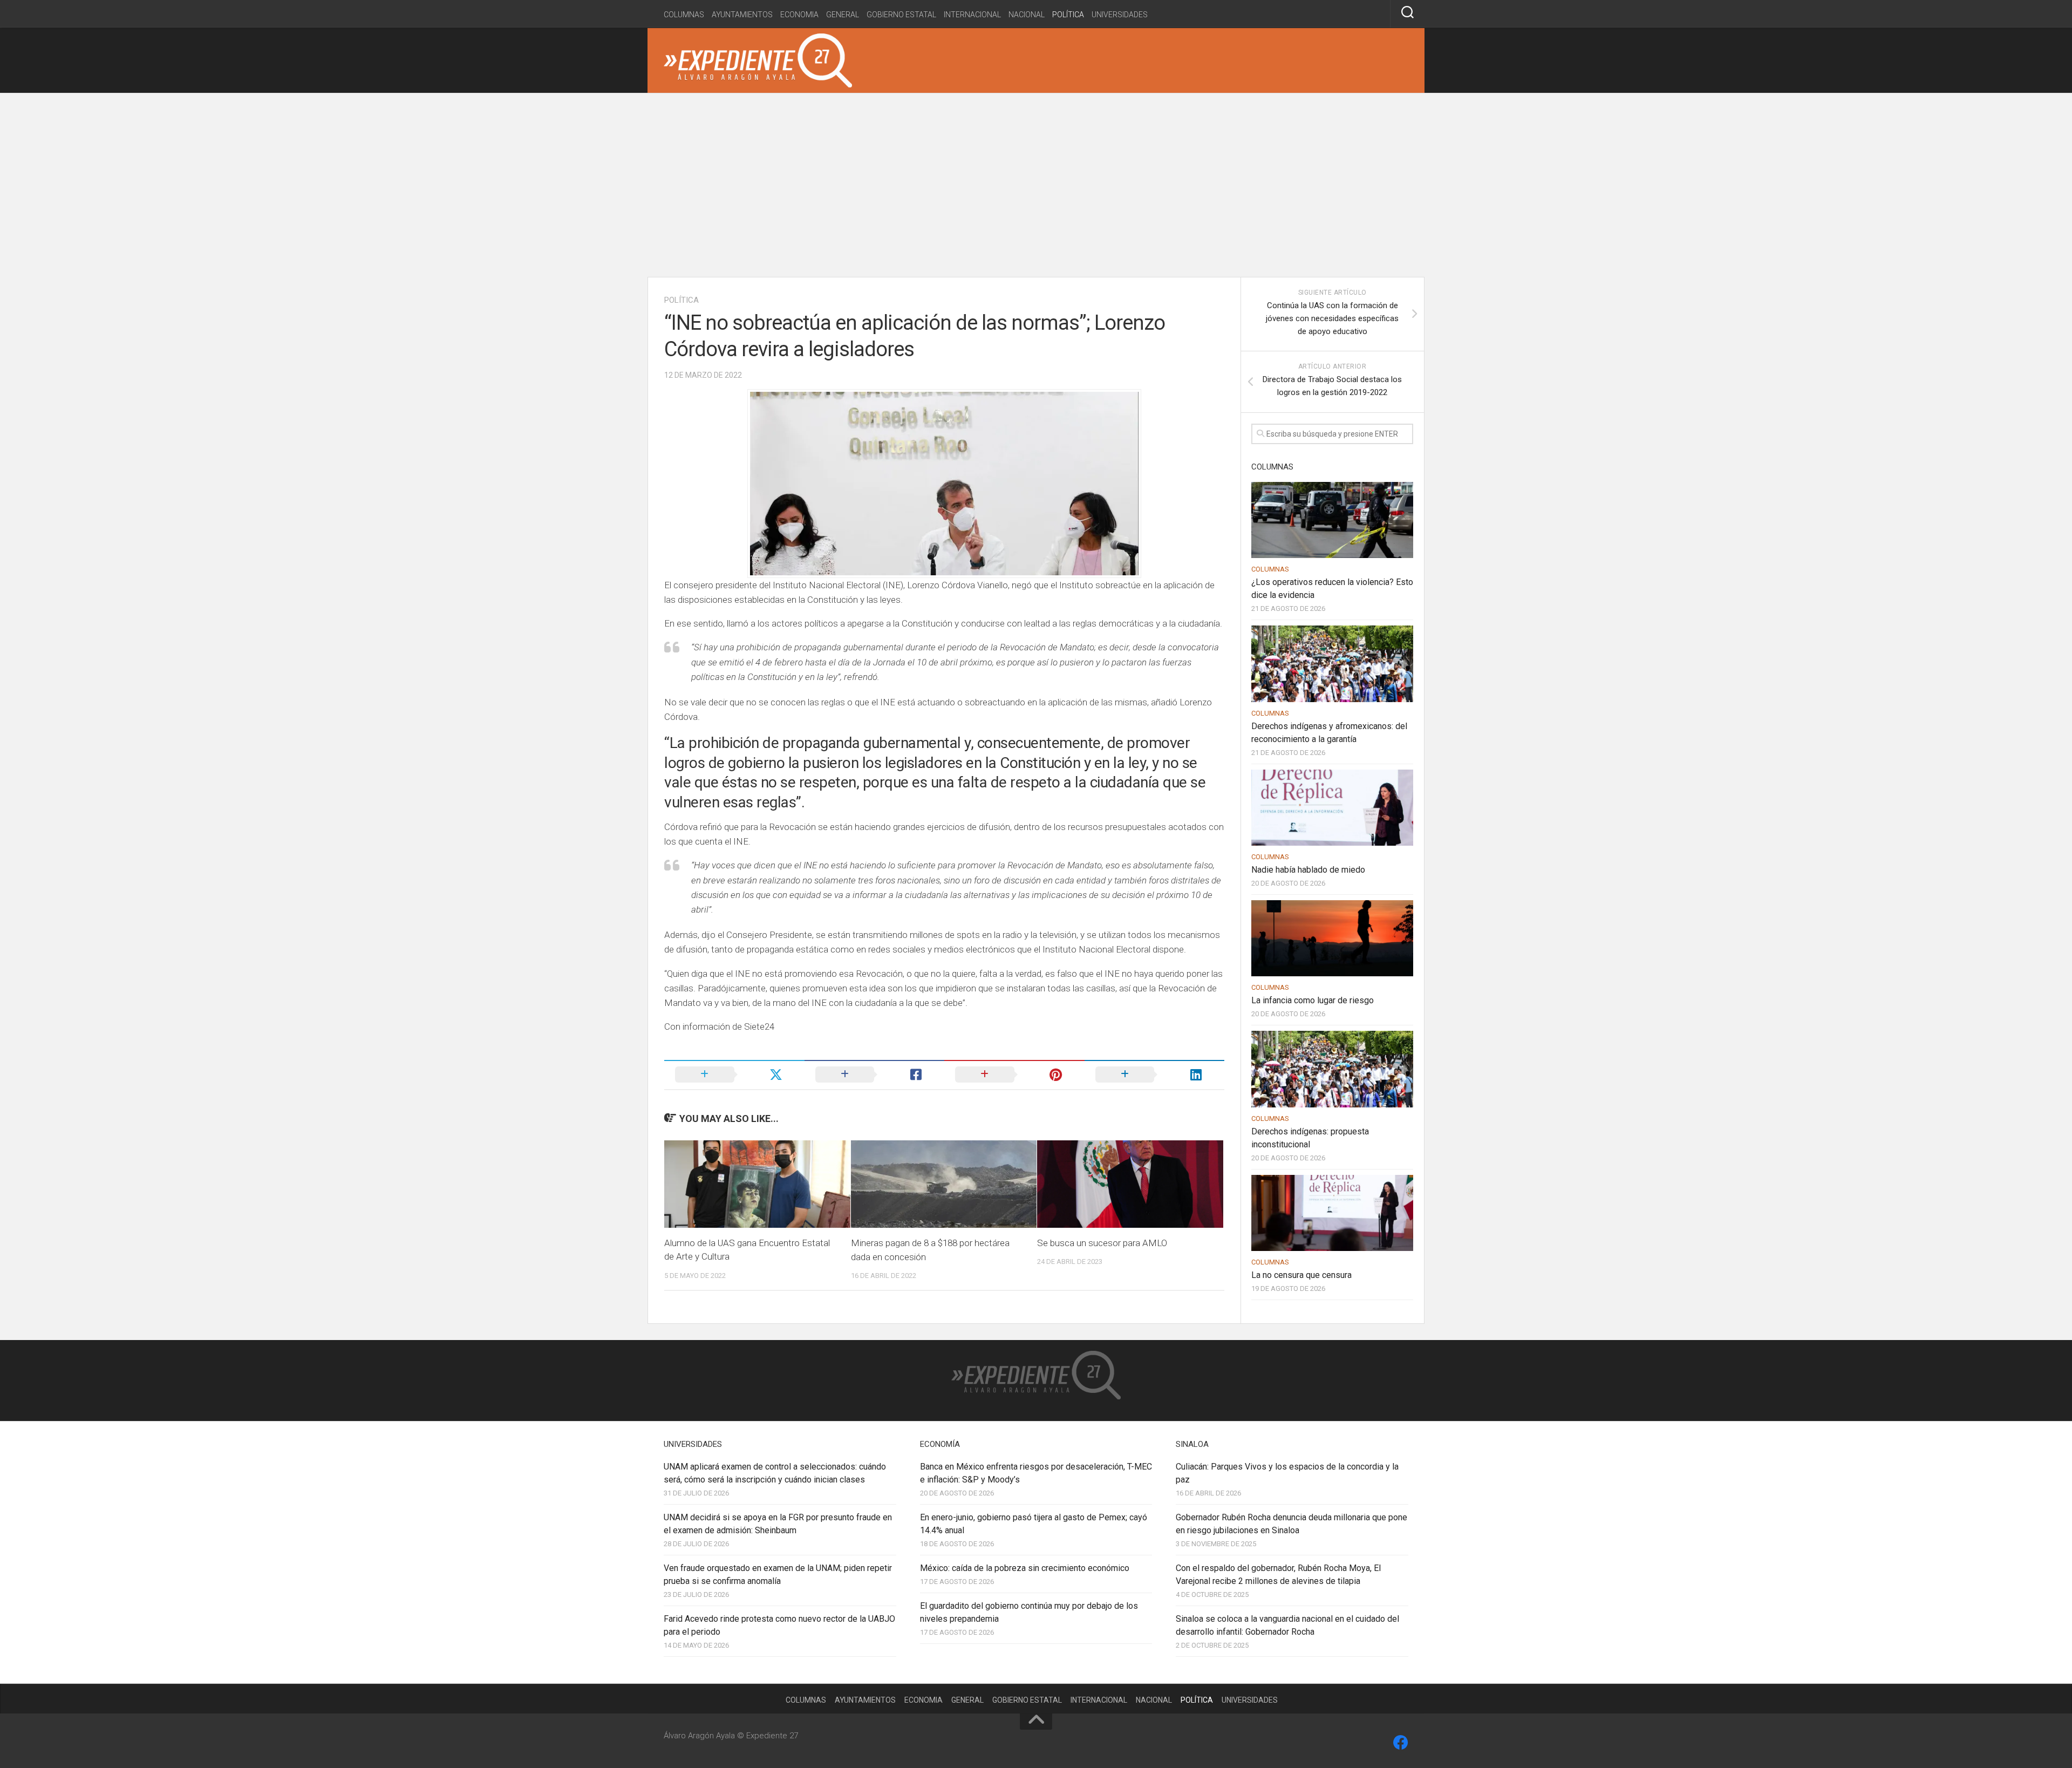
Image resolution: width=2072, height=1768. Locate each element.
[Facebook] (1401, 1743)
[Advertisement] (1036, 185)
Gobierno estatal (901, 15)
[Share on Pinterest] (1014, 1075)
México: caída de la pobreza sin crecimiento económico (1025, 1568)
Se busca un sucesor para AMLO (1102, 1243)
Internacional (972, 15)
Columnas (684, 15)
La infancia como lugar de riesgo (1313, 1000)
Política (1068, 15)
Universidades (1120, 15)
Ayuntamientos (742, 15)
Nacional (1027, 15)
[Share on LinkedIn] (1155, 1075)
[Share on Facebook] (875, 1075)
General (843, 15)
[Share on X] (734, 1075)
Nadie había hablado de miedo (1308, 870)
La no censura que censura (1301, 1275)
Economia (799, 15)
